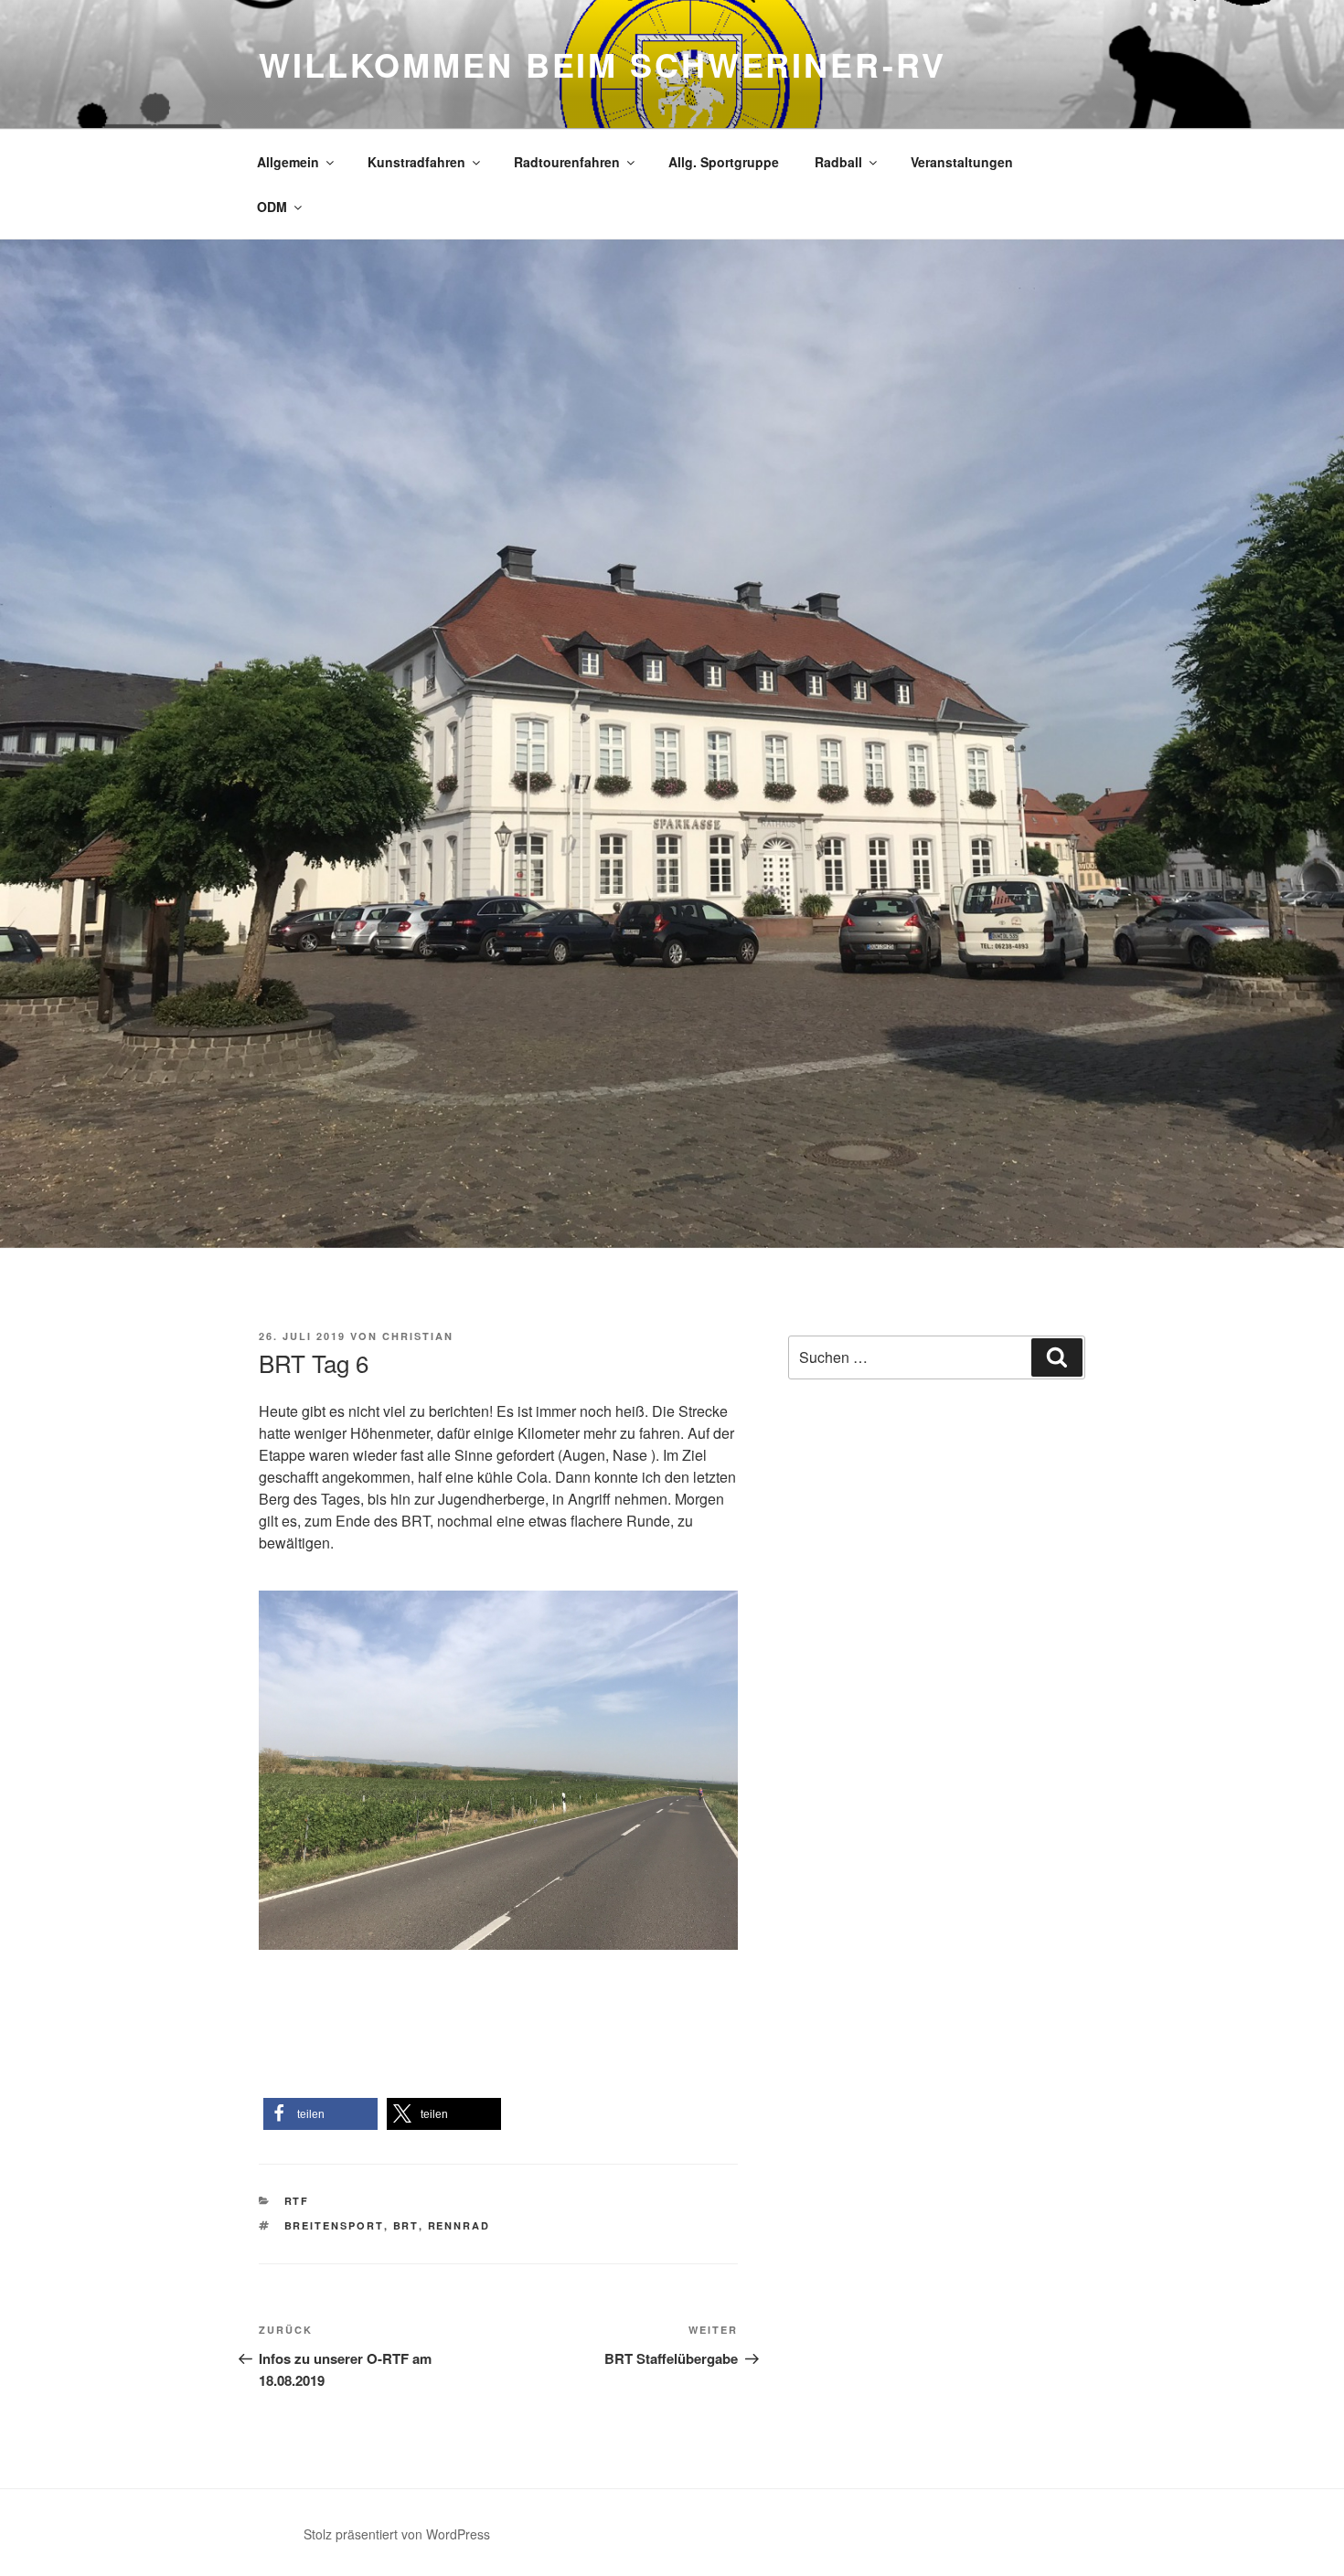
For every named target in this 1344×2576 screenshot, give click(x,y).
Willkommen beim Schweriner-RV (603, 64)
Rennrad (459, 2225)
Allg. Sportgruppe (724, 162)
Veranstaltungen (962, 162)
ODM (272, 207)
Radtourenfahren (567, 162)
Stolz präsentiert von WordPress (397, 2534)
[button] (320, 2114)
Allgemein (288, 162)
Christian (418, 1336)
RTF (297, 2201)
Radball (838, 162)
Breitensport (334, 2225)
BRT (406, 2225)
